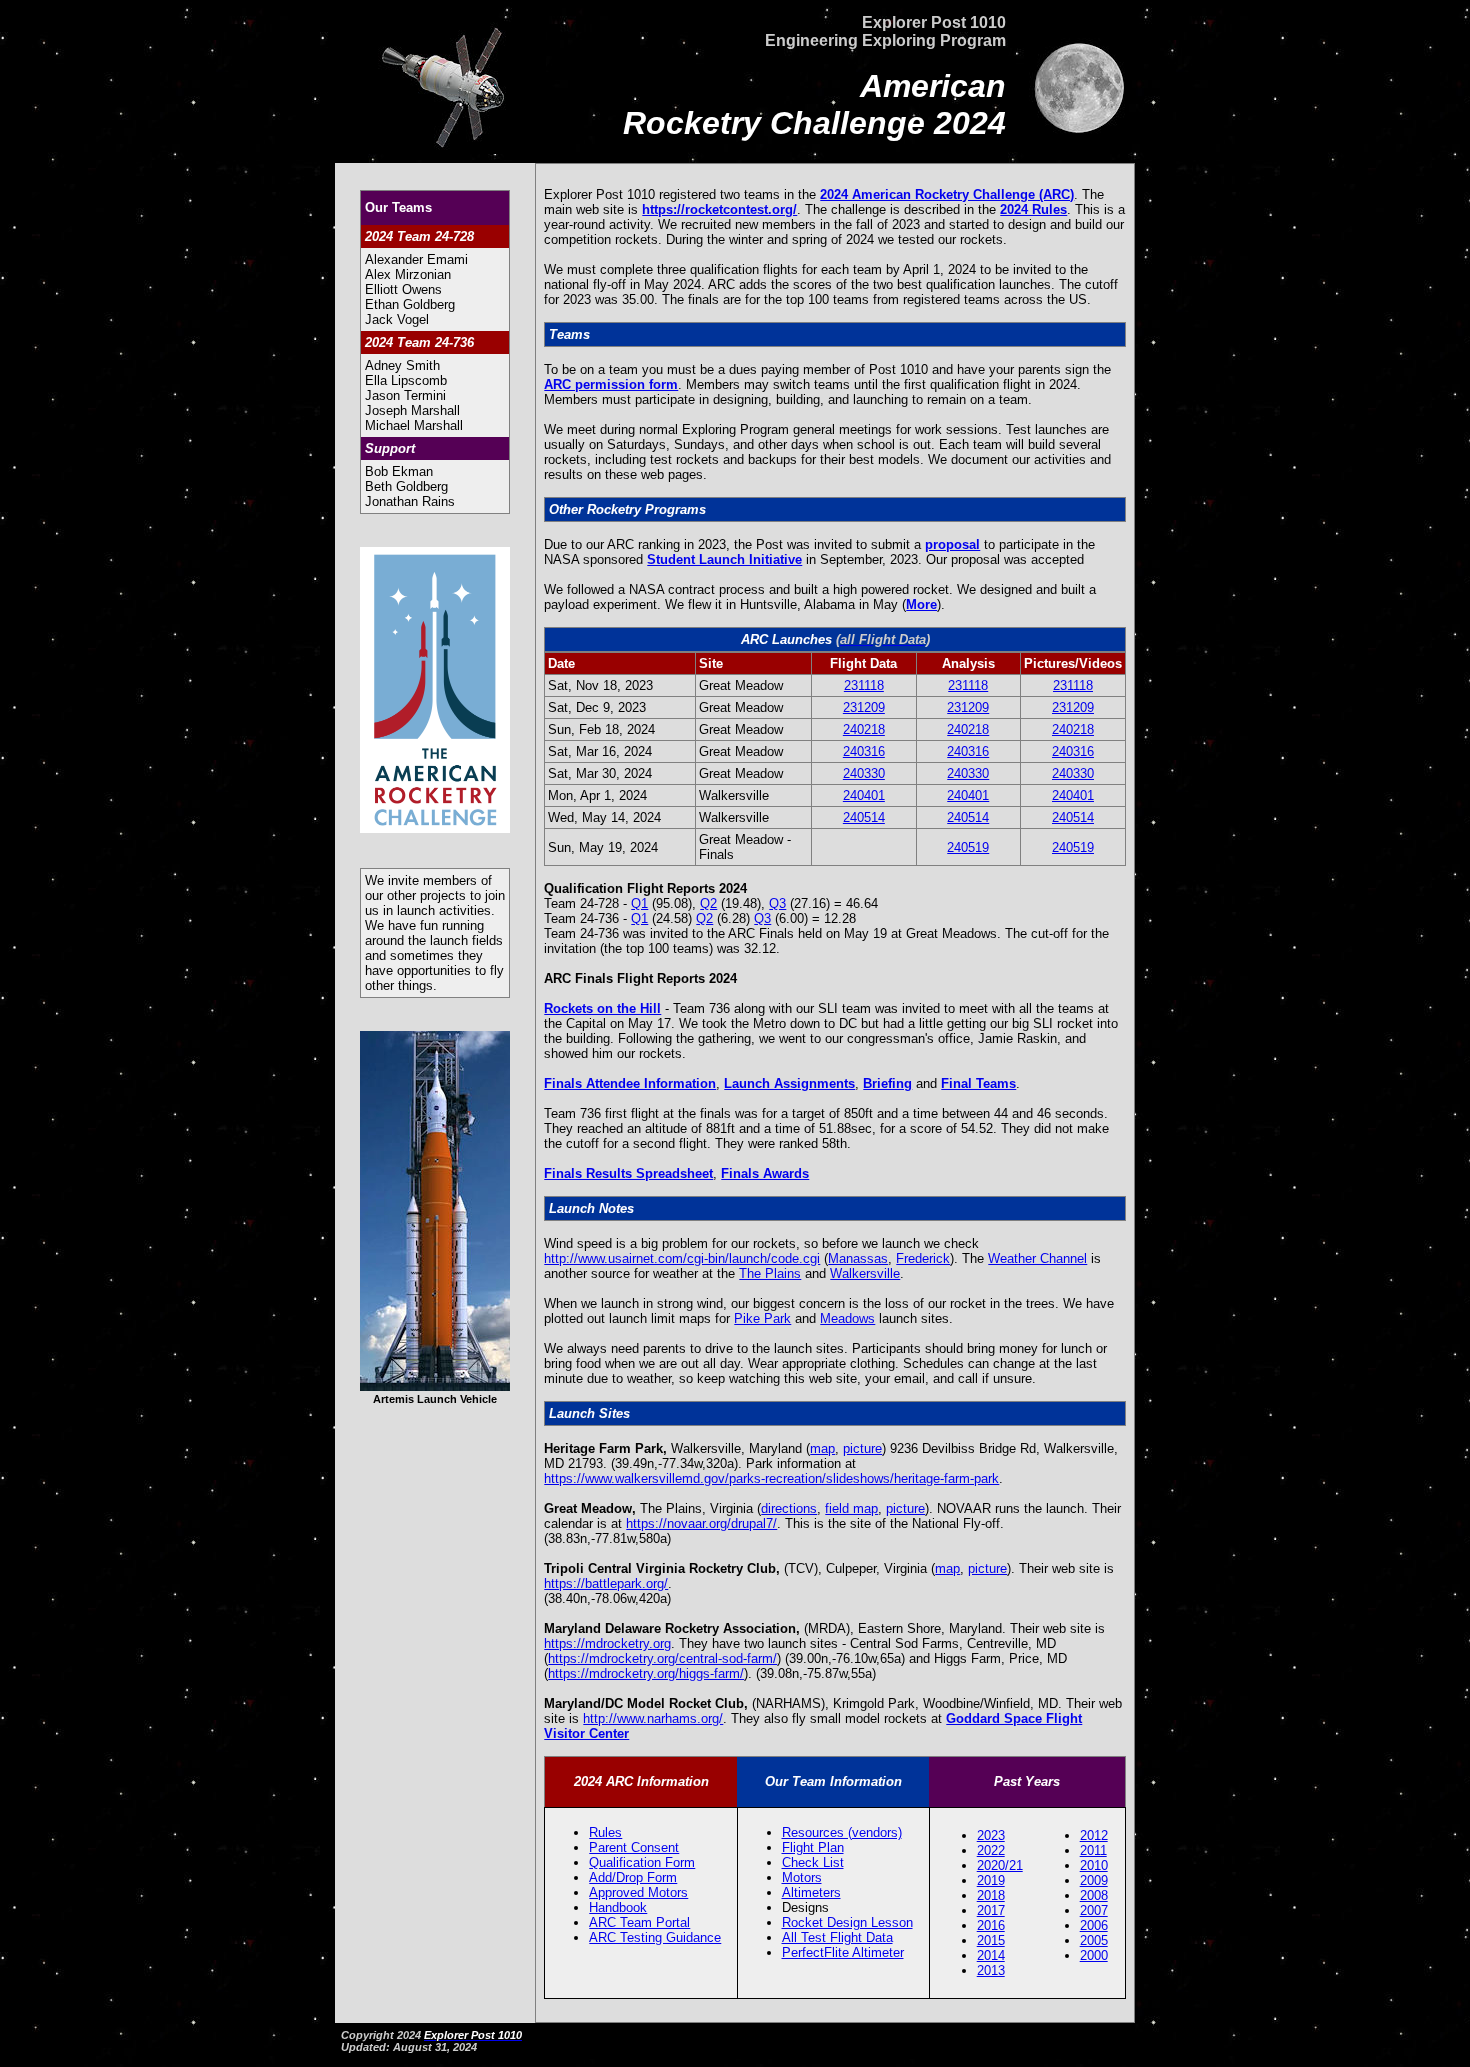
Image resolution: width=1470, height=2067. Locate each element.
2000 (1094, 1955)
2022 (991, 1850)
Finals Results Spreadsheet (628, 1173)
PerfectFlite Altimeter (843, 1952)
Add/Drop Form (633, 1877)
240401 (864, 795)
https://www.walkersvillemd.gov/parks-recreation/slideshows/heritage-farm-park (771, 1478)
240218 (864, 729)
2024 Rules (1033, 209)
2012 (1094, 1835)
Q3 (777, 903)
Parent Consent (634, 1847)
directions (789, 1508)
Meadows (847, 1318)
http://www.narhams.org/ (653, 1718)
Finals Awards (765, 1173)
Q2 (708, 903)
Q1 (639, 903)
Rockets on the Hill (602, 1008)
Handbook (618, 1907)
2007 (1094, 1910)
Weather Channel (1037, 1258)
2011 (1093, 1850)
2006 (1094, 1925)
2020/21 (1000, 1865)
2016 (991, 1925)
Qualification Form (642, 1862)
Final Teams (978, 1083)
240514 (864, 817)
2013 (991, 1970)
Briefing (887, 1083)
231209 (864, 707)
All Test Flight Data (837, 1937)
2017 (991, 1910)
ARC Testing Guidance (655, 1937)
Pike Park (762, 1318)
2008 (1094, 1895)
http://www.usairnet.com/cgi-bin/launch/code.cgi (682, 1258)
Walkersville (865, 1273)
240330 (864, 773)
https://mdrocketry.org (607, 1643)
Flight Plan (813, 1847)
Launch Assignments (789, 1083)
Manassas (858, 1258)
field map (851, 1508)
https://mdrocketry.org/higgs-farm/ (646, 1673)
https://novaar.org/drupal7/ (701, 1523)
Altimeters (811, 1892)
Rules (605, 1832)
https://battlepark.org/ (606, 1583)
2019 (991, 1880)
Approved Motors (638, 1892)
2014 (991, 1955)
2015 (991, 1940)
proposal (952, 544)
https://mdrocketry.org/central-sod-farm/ (662, 1658)
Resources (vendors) (842, 1832)
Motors (802, 1877)
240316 (864, 751)
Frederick (923, 1258)
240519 (968, 847)
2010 (1094, 1865)
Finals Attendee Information (630, 1083)
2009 (1094, 1880)
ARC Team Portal (639, 1922)
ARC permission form (611, 384)
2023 (991, 1835)
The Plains (770, 1273)
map (822, 1448)
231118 (864, 685)
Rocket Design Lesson (847, 1922)
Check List (813, 1862)
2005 (1094, 1940)
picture (862, 1448)
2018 (991, 1895)
